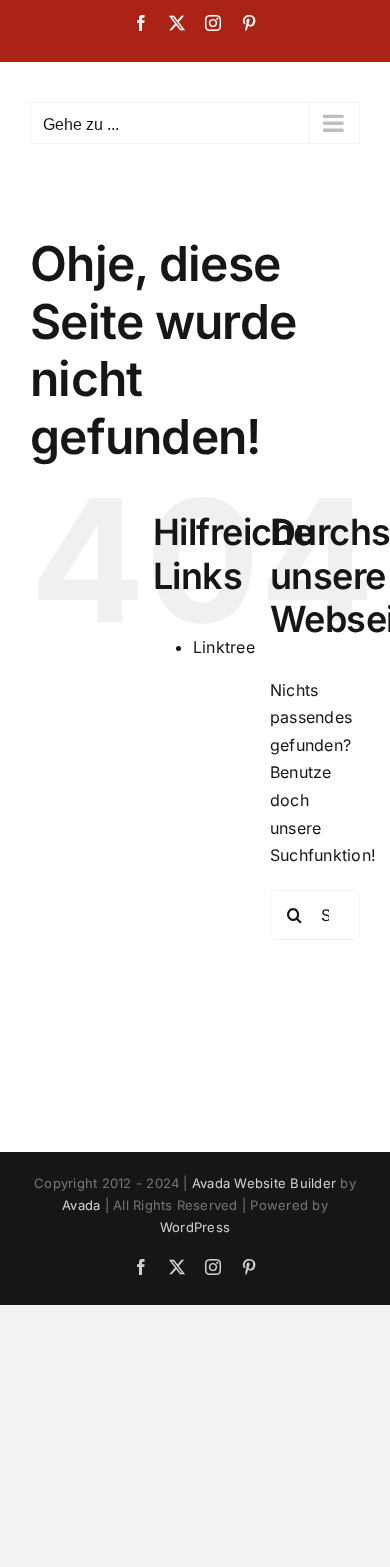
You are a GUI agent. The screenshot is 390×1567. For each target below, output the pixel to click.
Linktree (224, 647)
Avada (81, 1205)
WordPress (195, 1227)
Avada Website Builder (264, 1183)
